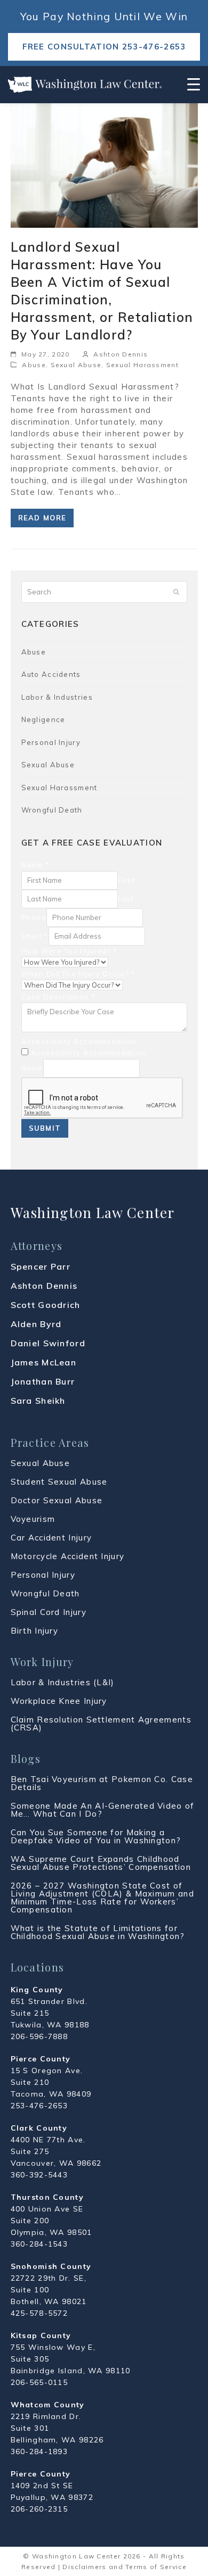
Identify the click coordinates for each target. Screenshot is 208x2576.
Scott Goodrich (46, 1305)
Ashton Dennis (121, 354)
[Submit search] (176, 592)
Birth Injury (35, 1631)
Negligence (43, 719)
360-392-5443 (39, 2175)
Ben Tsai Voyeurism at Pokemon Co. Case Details (102, 1783)
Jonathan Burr (43, 1381)
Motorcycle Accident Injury (68, 1556)
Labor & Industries (57, 697)
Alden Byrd (36, 1324)
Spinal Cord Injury (49, 1612)
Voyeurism (33, 1519)
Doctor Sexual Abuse (57, 1500)
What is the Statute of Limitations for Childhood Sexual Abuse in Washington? (98, 1932)
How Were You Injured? (70, 951)
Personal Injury (51, 742)
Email (35, 936)
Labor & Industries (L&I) (63, 1682)
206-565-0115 (39, 2382)
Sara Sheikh (38, 1401)
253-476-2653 (39, 2106)
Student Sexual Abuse (59, 1482)
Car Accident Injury (51, 1538)
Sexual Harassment (142, 365)
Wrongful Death (52, 810)
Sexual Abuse (76, 365)
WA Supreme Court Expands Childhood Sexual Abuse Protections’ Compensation (101, 1863)
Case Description (58, 997)
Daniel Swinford (48, 1343)
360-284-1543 (39, 2244)
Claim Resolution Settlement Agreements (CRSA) (101, 1724)
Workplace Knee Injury (59, 1701)
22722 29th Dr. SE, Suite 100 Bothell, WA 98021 (49, 2290)
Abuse (34, 365)
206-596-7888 (39, 2036)
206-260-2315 (39, 2509)
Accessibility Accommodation (79, 1041)
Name (36, 865)
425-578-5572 (39, 2313)
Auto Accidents (51, 674)
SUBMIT (45, 1128)
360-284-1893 (39, 2451)
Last (126, 899)
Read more (42, 518)
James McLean (44, 1362)
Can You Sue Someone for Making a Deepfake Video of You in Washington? (96, 1836)
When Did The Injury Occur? (78, 974)
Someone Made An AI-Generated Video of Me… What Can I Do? (103, 1810)
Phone (34, 917)
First (127, 880)
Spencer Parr (41, 1266)
